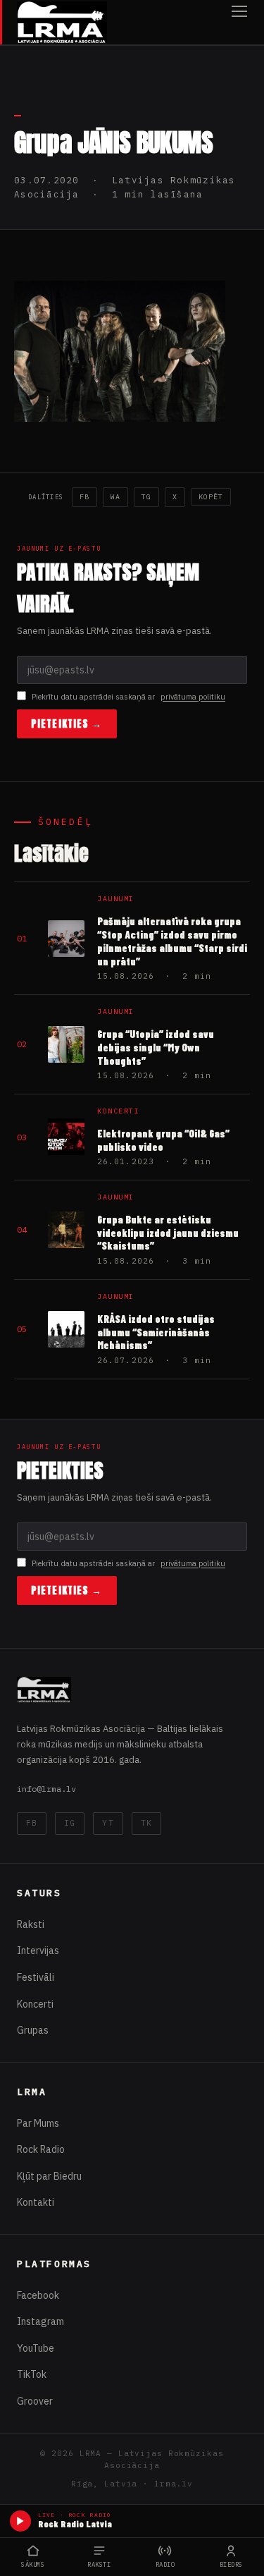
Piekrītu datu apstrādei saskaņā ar (128, 697)
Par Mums (38, 2123)
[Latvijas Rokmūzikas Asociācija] (62, 22)
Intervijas (38, 1951)
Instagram (40, 2321)
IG (70, 1823)
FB (84, 497)
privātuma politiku (193, 697)
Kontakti (36, 2202)
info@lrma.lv (46, 1789)
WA (115, 497)
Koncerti (35, 2004)
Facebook (38, 2295)
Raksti (31, 1924)
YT (108, 1823)
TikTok (32, 2374)
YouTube (36, 2348)
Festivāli (36, 1977)
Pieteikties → (67, 724)
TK (146, 1823)
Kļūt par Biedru (49, 2176)
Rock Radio (41, 2149)
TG (146, 497)
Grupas (33, 2030)
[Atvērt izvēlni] (239, 22)
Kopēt (211, 497)
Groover (35, 2401)
